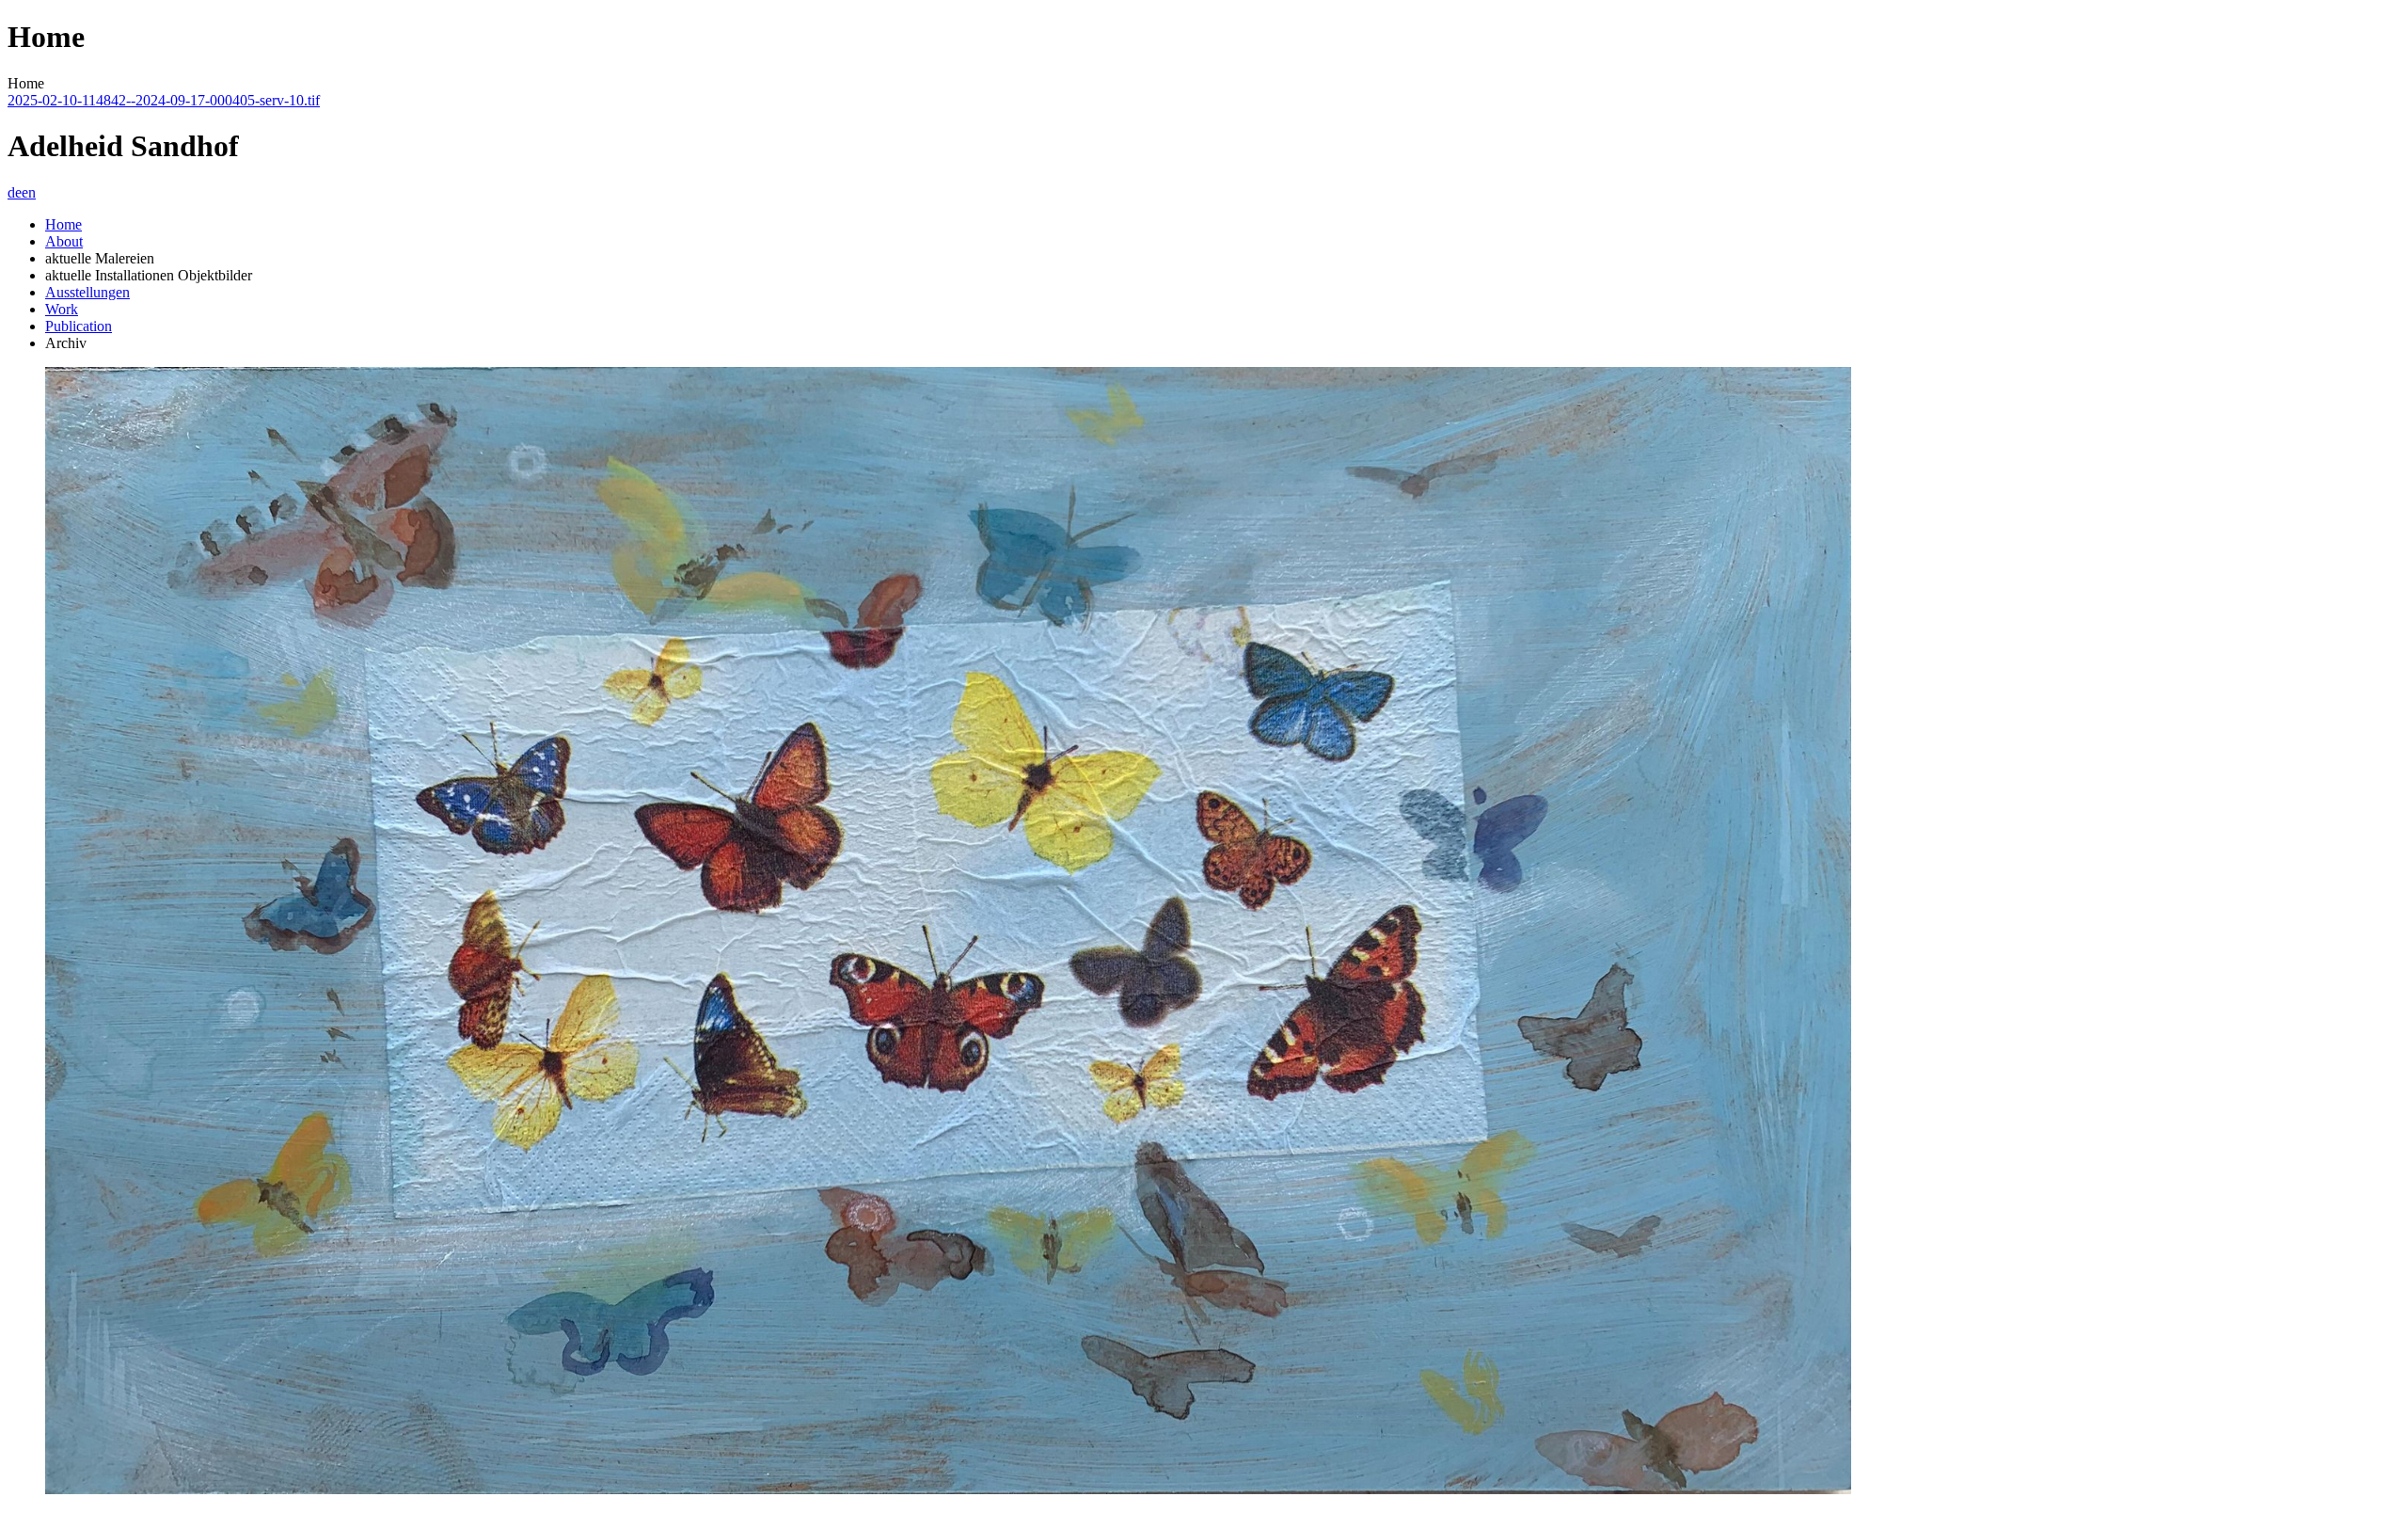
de (15, 192)
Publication (79, 326)
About (64, 241)
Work (62, 309)
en (29, 192)
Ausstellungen (87, 292)
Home (63, 224)
